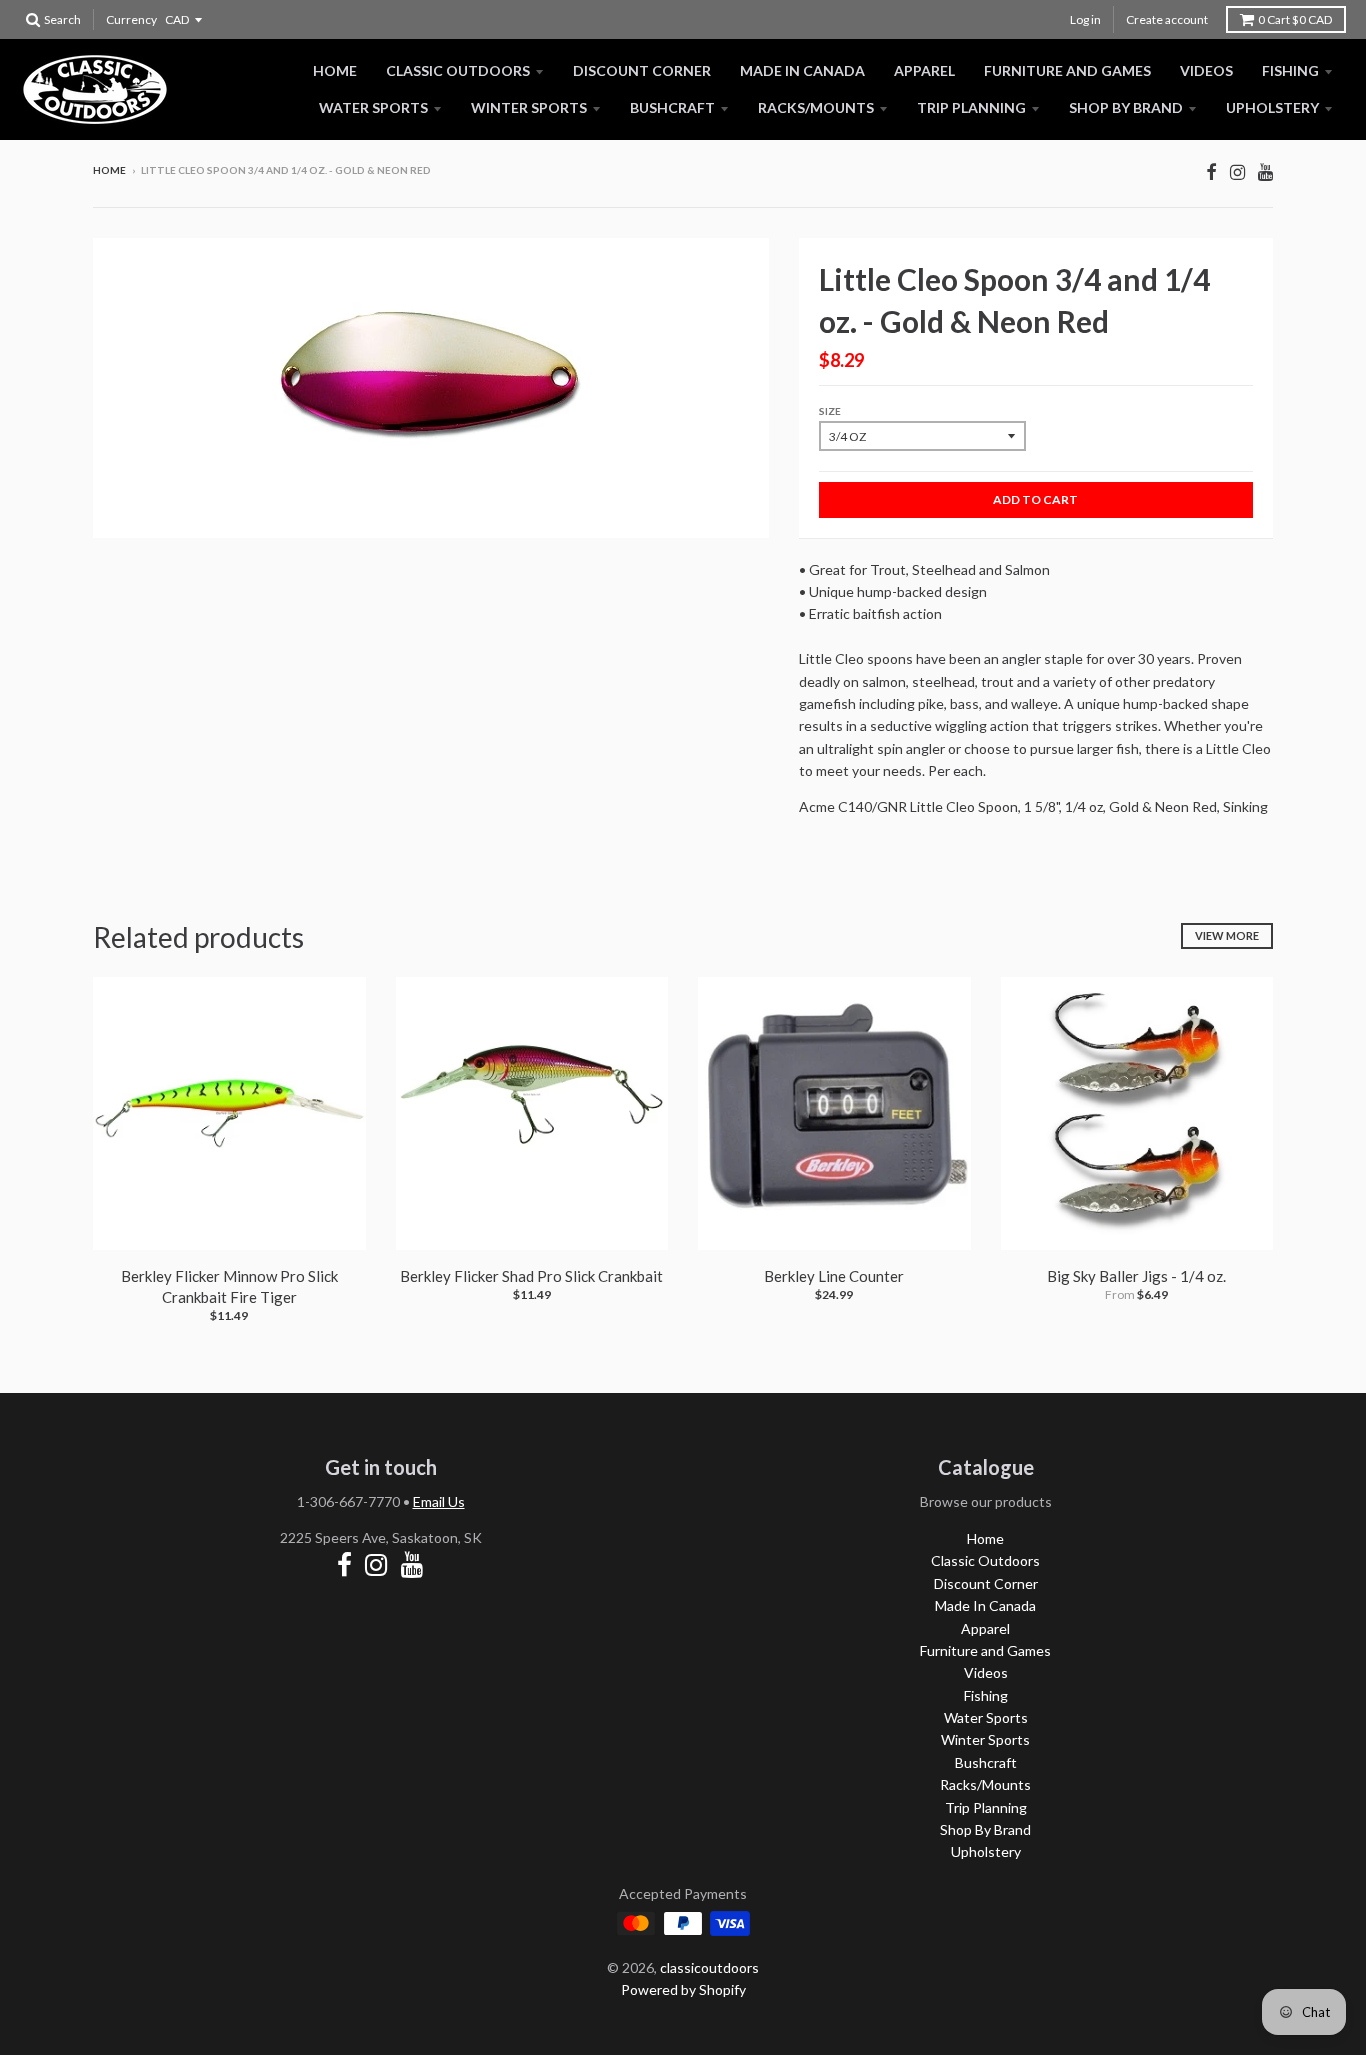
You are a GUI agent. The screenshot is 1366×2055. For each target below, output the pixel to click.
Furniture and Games (1067, 70)
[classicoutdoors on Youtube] (1265, 171)
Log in (1085, 19)
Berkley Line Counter (834, 1276)
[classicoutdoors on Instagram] (1237, 171)
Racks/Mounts (816, 107)
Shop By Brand (1126, 107)
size (830, 411)
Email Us (439, 1501)
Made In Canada (802, 70)
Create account (1167, 19)
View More (1227, 935)
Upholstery (1272, 107)
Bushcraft (672, 107)
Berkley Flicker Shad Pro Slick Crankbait (531, 1276)
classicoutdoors (709, 1967)
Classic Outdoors (458, 70)
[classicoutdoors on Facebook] (1211, 171)
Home (335, 70)
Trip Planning (971, 107)
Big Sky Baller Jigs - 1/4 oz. (1136, 1276)
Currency (131, 19)
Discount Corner (642, 70)
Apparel (924, 70)
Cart (1295, 19)
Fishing (1290, 70)
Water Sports (373, 107)
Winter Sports (529, 107)
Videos (1206, 70)
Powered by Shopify (683, 1989)
